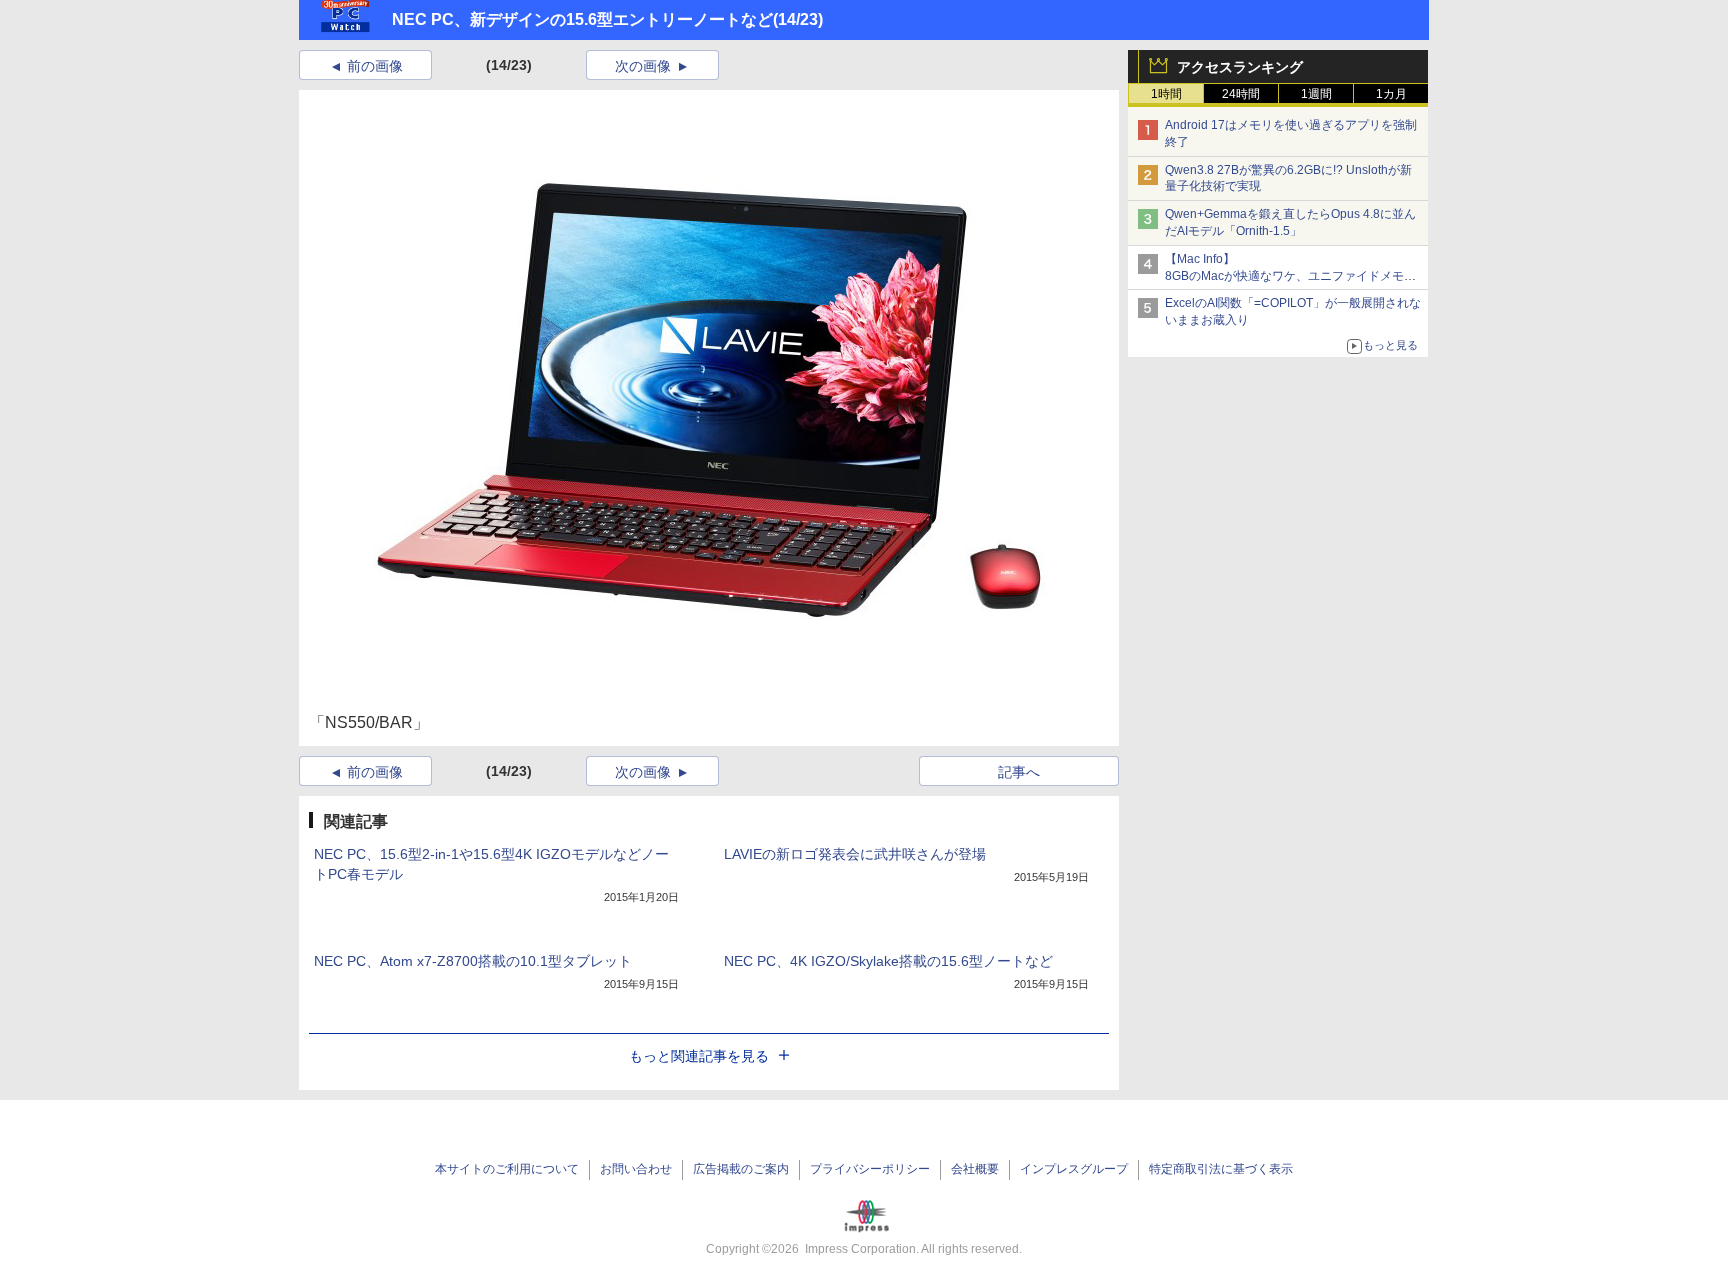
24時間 (1241, 94)
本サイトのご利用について (507, 1169)
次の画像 (643, 66)
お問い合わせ (636, 1169)
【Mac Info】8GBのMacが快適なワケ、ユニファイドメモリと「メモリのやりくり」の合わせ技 (1290, 276)
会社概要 (975, 1169)
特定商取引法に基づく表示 (1221, 1169)
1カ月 (1391, 94)
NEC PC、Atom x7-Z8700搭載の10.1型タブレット (473, 961)
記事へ (1019, 772)
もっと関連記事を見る (699, 1056)
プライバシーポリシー (870, 1169)
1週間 (1316, 94)
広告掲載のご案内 (741, 1169)
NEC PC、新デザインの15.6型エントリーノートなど (582, 19)
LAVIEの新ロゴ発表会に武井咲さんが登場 (855, 854)
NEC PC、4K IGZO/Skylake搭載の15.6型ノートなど (888, 961)
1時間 (1166, 94)
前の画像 (375, 66)
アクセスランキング (1240, 67)
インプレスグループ (1074, 1169)
